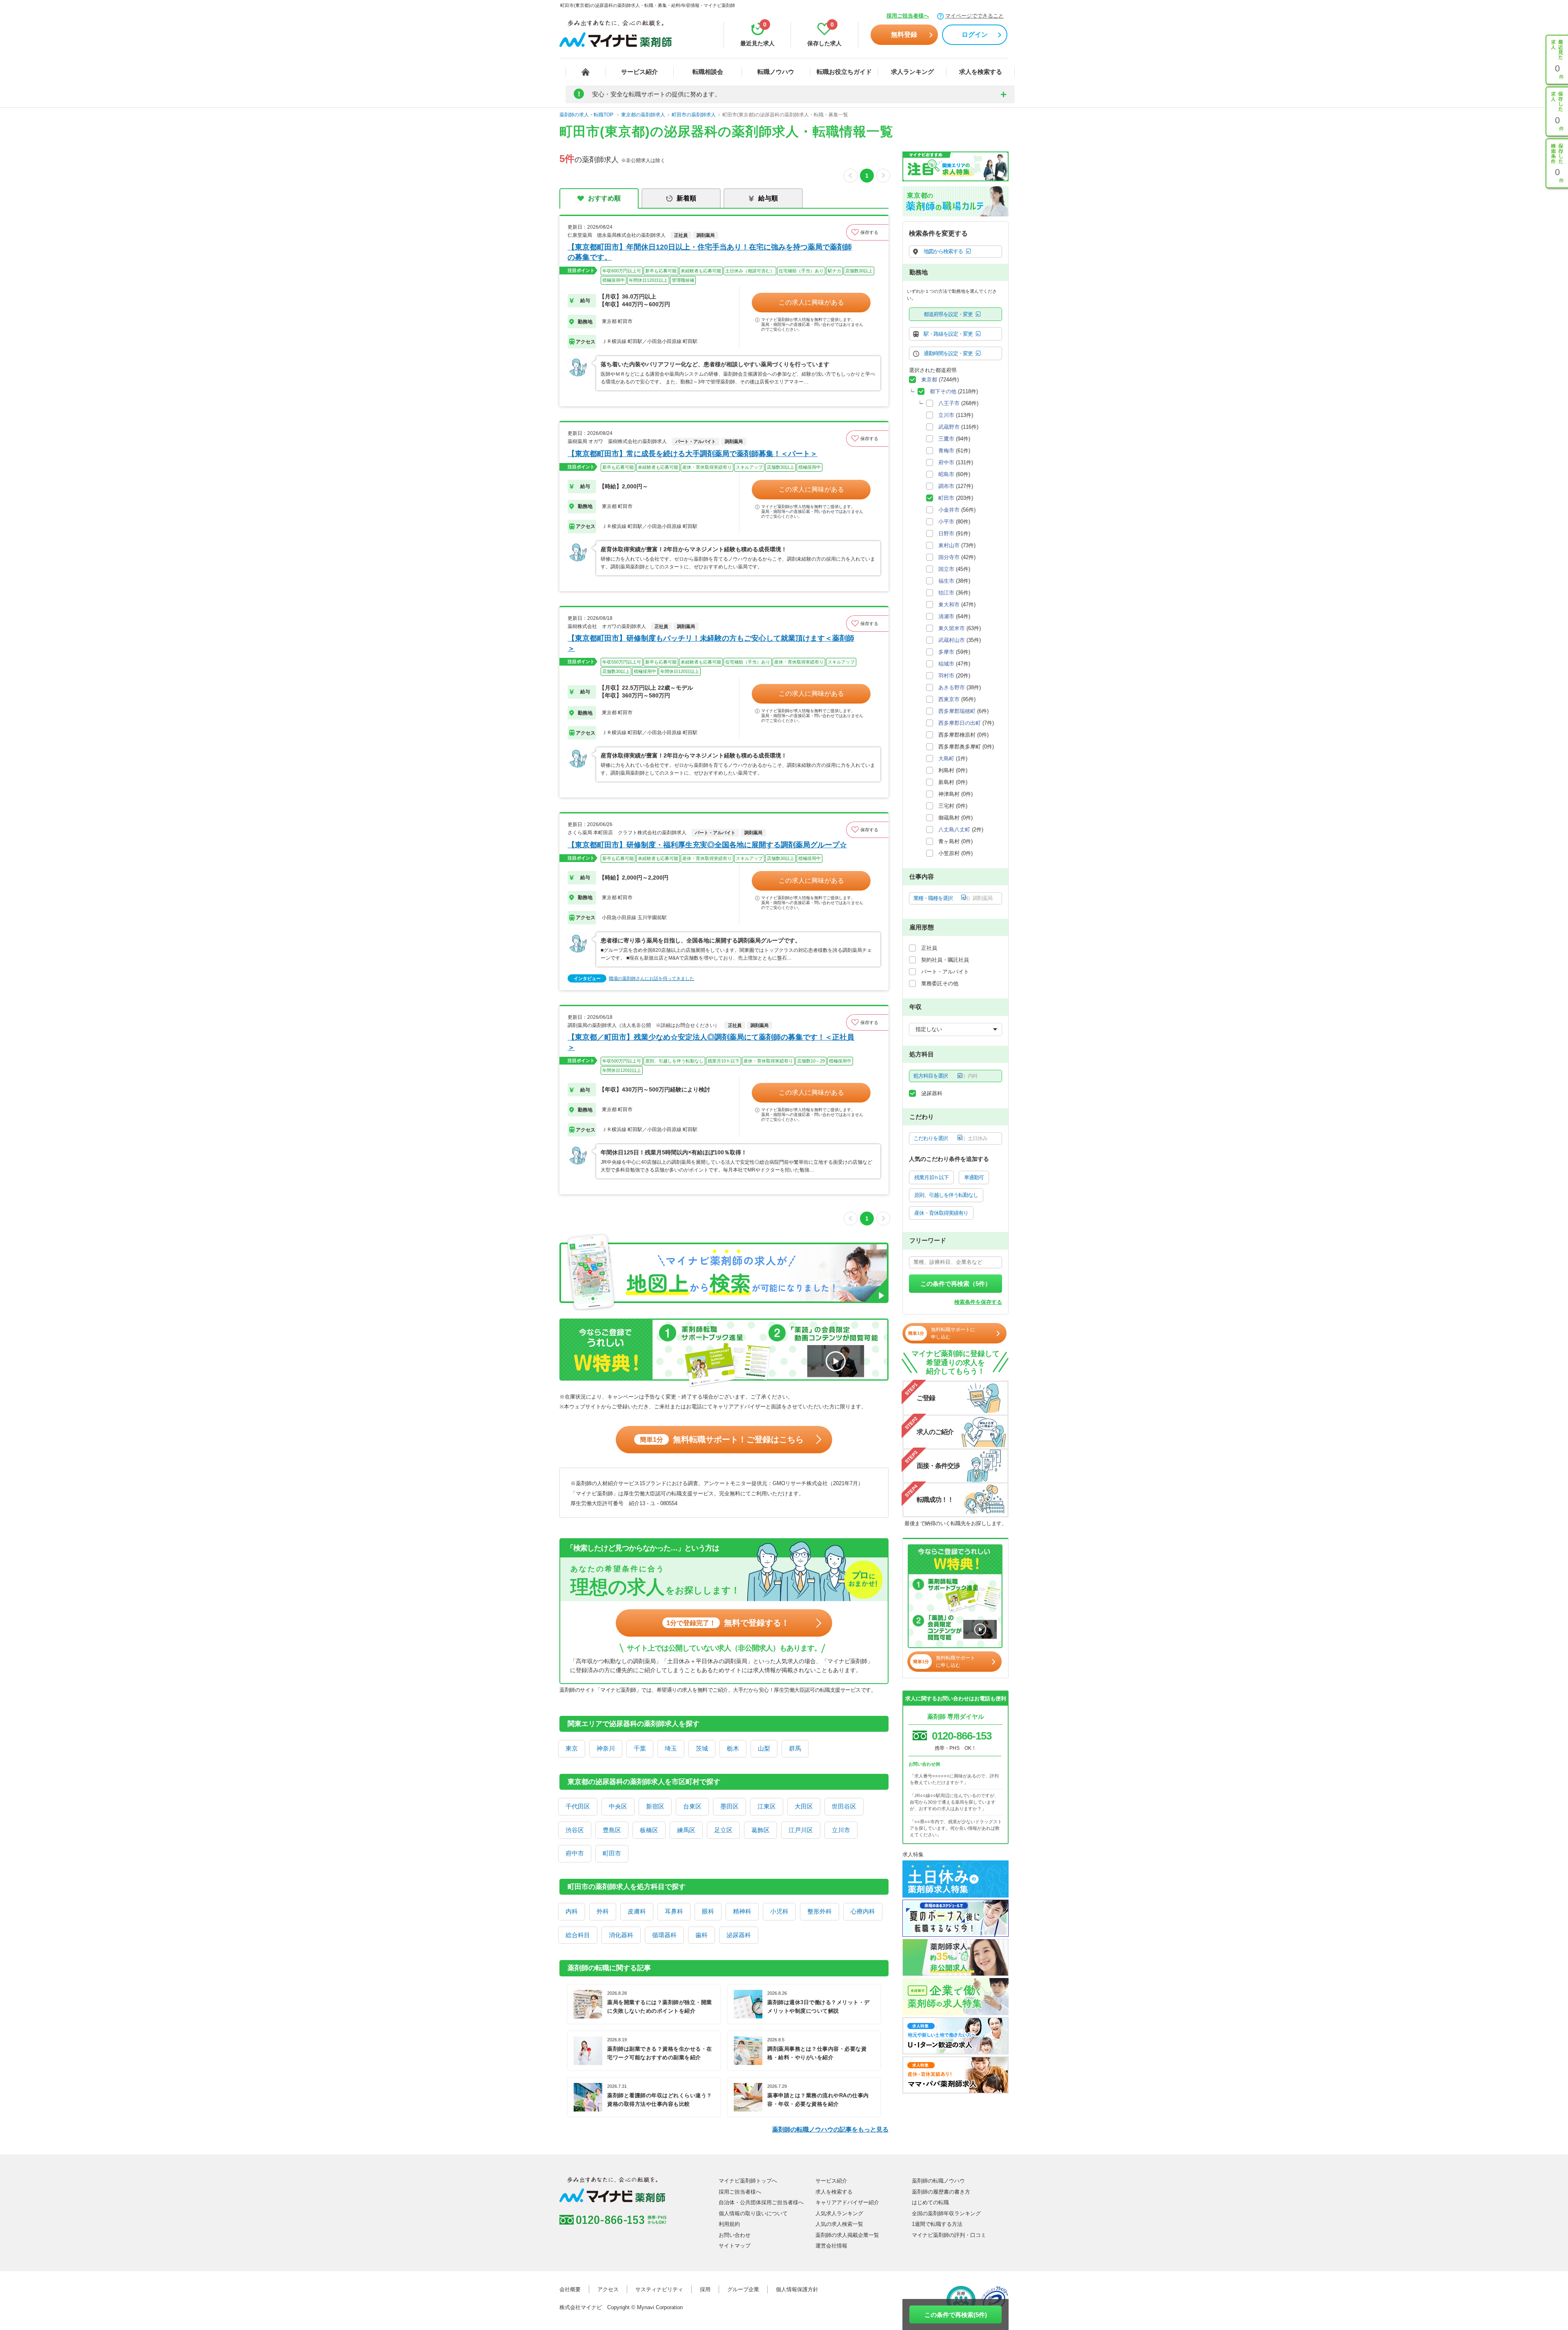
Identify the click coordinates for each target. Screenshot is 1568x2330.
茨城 (702, 1748)
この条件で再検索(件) (956, 2315)
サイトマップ (735, 2246)
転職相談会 (708, 72)
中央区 (618, 1806)
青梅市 (946, 451)
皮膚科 (637, 1911)
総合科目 (578, 1935)
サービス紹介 (639, 72)
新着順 (686, 198)
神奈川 (606, 1748)
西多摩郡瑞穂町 (957, 711)
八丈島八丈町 (954, 830)
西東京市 (949, 699)
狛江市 (946, 593)
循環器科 (664, 1935)
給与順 (768, 198)
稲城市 (946, 664)
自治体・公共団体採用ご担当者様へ (761, 2202)
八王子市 (949, 403)
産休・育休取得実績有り (941, 1213)
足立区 (723, 1830)
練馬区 (686, 1830)
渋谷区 (575, 1830)
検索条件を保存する (978, 1302)
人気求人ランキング (839, 2213)
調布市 (946, 486)
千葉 (640, 1748)
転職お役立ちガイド (844, 72)
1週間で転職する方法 (937, 2224)
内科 (572, 1911)
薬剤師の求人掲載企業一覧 (847, 2235)
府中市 (575, 1853)
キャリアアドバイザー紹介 (847, 2202)
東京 (572, 1748)
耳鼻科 (674, 1911)
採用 (705, 2289)
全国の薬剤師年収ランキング (946, 2213)
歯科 (702, 1935)
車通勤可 (974, 1177)
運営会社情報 (831, 2246)
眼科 (708, 1911)
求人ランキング (912, 72)
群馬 (795, 1748)
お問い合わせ (735, 2235)
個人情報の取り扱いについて (753, 2213)
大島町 (946, 758)
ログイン (975, 35)
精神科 (742, 1911)
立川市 (841, 1830)
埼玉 (671, 1748)
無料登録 (904, 35)
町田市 (612, 1853)
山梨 (764, 1748)
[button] (867, 232)
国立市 (946, 569)
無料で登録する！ (728, 1623)
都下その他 (943, 391)
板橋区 (649, 1830)
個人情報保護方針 (797, 2289)
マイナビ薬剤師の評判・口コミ (949, 2235)
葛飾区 (761, 1830)
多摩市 (946, 652)
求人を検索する (981, 72)
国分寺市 (949, 557)
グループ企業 (743, 2289)
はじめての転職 (930, 2202)
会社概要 (570, 2289)
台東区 (692, 1806)
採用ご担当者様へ (908, 16)
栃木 (733, 1748)
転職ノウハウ (776, 72)
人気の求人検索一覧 (839, 2224)
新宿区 (655, 1806)
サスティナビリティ (659, 2289)
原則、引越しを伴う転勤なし (946, 1195)
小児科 (779, 1911)
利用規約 (729, 2224)
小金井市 (949, 510)
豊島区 (612, 1830)
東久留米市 (952, 628)
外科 (603, 1911)
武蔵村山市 (952, 640)
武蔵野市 (949, 427)
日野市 (946, 533)
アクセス (608, 2289)
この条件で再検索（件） (956, 1284)
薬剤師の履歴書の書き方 (941, 2192)
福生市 (946, 581)
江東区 (767, 1806)
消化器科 (621, 1935)
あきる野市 (952, 687)
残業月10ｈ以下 (931, 1177)
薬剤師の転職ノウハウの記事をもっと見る (830, 2129)
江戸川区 (801, 1830)
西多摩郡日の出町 (960, 723)
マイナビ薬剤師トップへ (748, 2181)
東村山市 (949, 545)
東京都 (929, 380)
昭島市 (946, 474)
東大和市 (949, 605)
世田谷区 (844, 1806)
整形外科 (820, 1911)
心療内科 (863, 1911)
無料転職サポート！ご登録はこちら (722, 1439)
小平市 (946, 522)
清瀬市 (946, 616)
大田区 (804, 1806)
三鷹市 (946, 439)
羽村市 (946, 676)
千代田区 (578, 1806)
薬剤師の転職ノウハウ (938, 2181)
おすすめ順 (604, 198)
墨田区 (729, 1806)
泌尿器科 (739, 1935)
